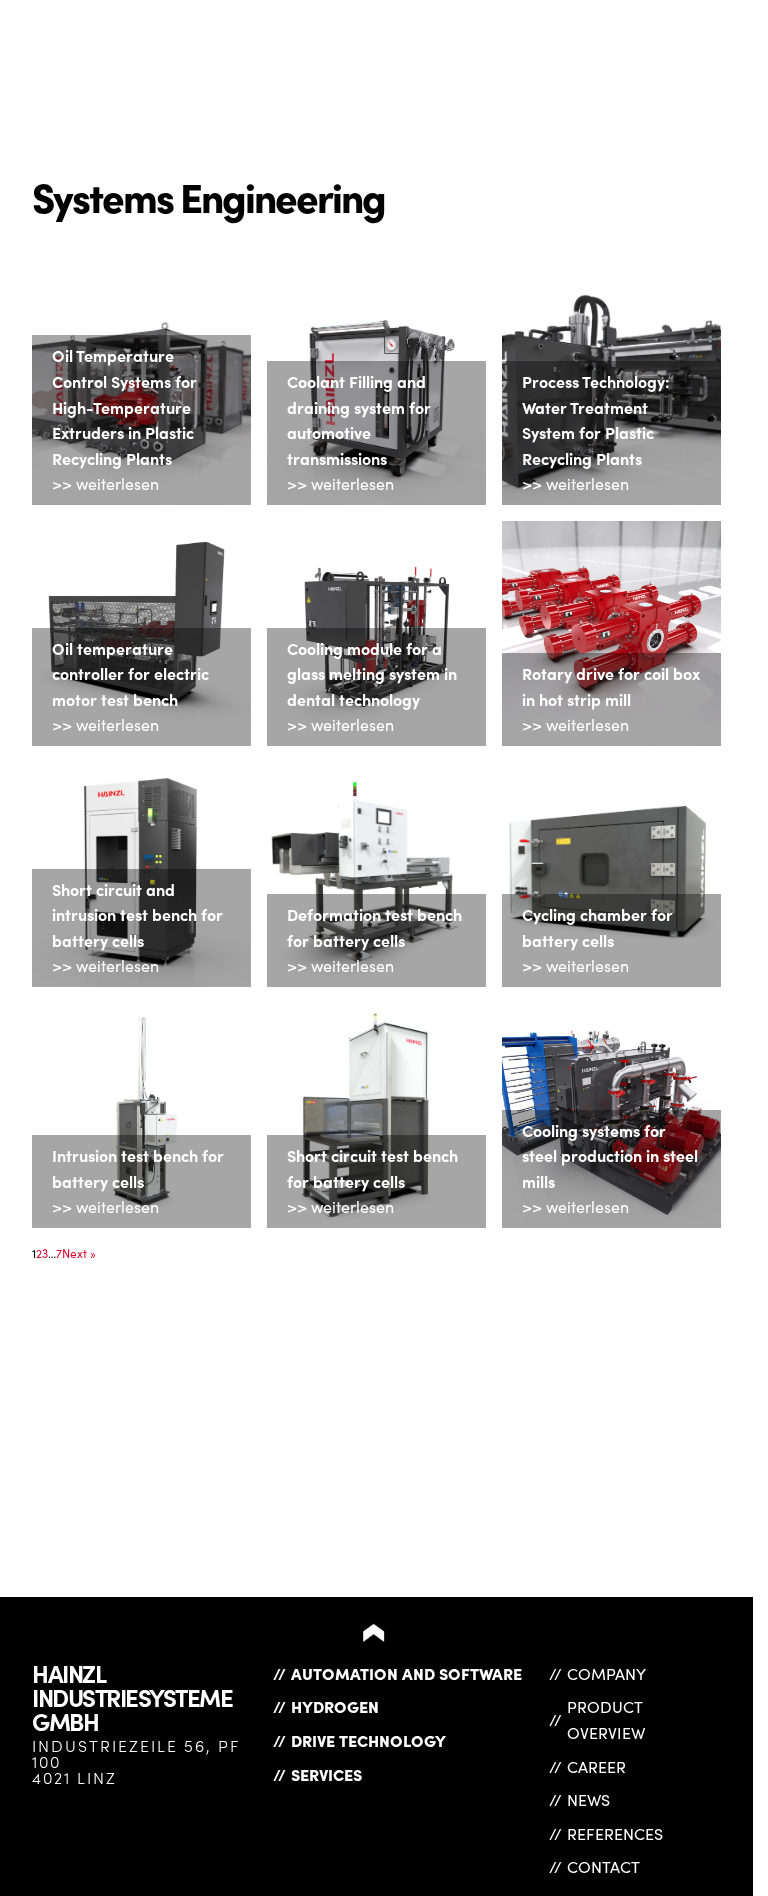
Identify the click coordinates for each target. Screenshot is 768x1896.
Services (326, 1774)
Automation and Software (406, 1673)
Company (606, 1673)
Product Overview (606, 1719)
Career (596, 1766)
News (588, 1799)
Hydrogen (335, 1706)
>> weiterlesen (105, 483)
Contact (603, 1866)
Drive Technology (368, 1740)
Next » (79, 1253)
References (615, 1833)
